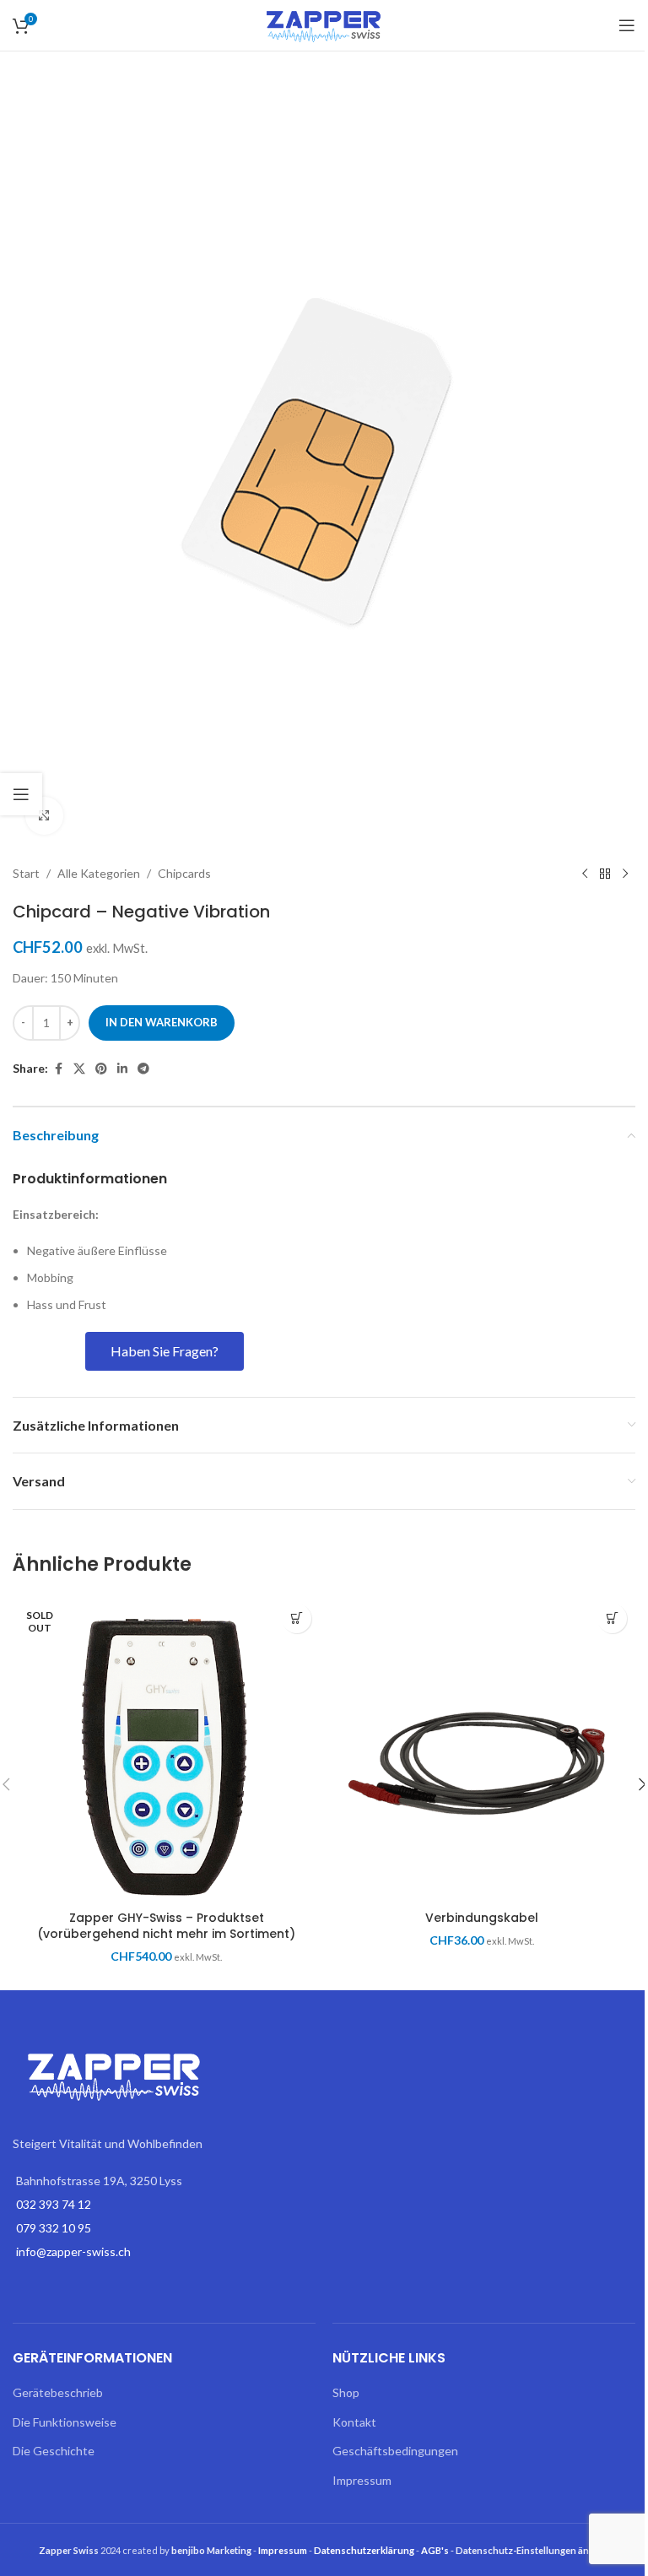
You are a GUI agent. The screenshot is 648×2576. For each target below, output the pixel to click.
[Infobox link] (164, 1180)
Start (26, 873)
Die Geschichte (54, 2451)
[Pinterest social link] (101, 1069)
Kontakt (354, 2422)
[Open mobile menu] (627, 25)
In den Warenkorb (162, 1022)
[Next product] (625, 874)
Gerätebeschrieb (58, 2392)
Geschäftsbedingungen (395, 2451)
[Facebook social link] (58, 1069)
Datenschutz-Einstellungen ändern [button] (533, 2550)
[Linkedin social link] (122, 1069)
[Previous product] (585, 874)
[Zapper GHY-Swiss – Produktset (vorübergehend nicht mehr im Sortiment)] (166, 1749)
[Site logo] (324, 24)
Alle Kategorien (99, 873)
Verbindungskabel (482, 1918)
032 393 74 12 (54, 2204)
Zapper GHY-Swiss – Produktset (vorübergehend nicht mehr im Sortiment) (166, 1926)
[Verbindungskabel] (482, 1749)
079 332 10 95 (54, 2228)
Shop (346, 2392)
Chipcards (184, 873)
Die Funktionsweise (65, 2422)
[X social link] (79, 1069)
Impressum (362, 2480)
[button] (612, 1618)
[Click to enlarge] (44, 816)
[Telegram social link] (143, 1069)
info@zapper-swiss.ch (73, 2251)
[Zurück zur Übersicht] (605, 874)
